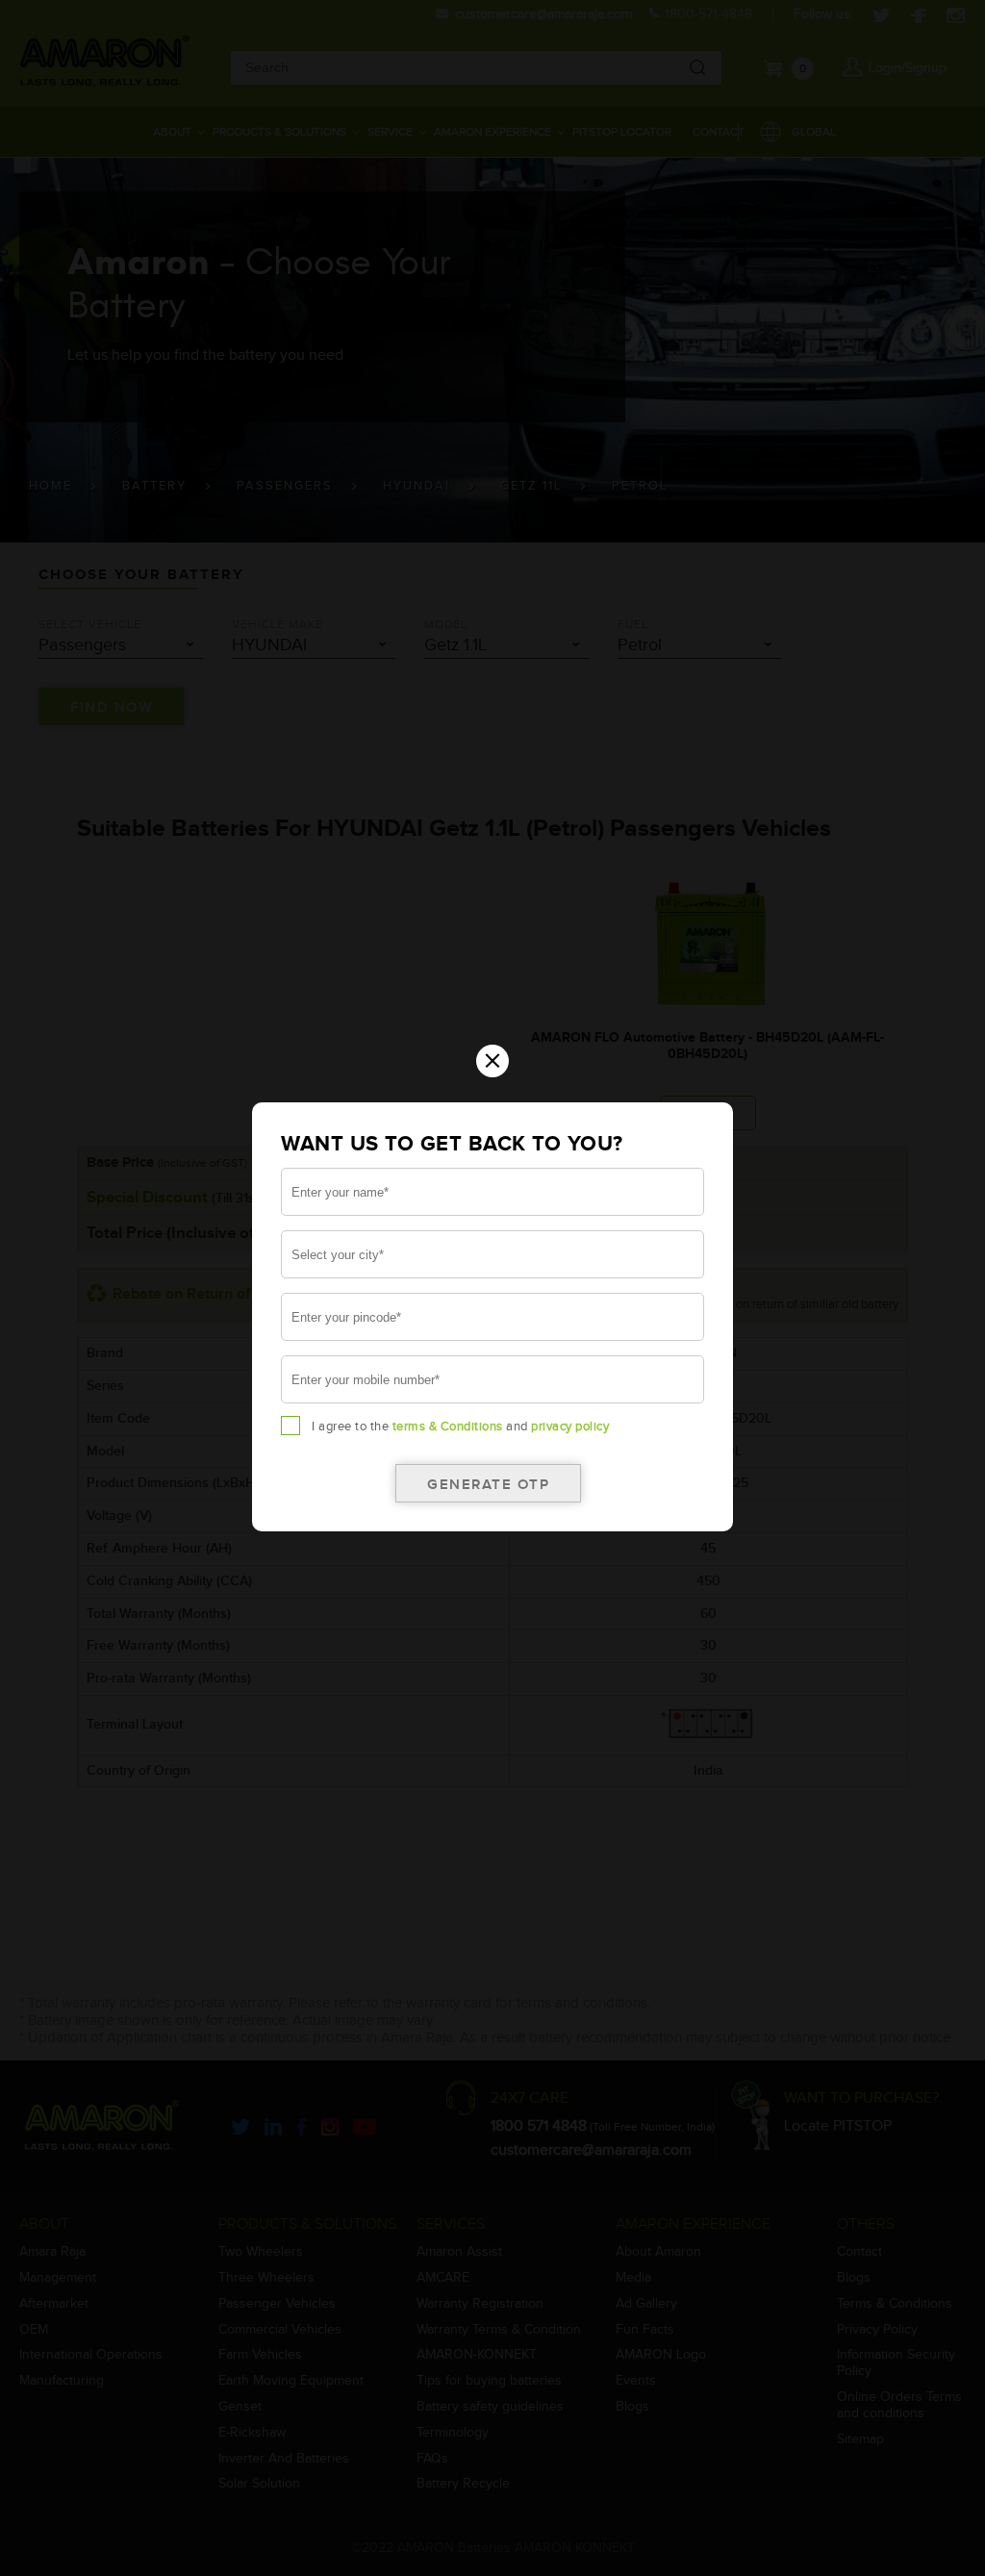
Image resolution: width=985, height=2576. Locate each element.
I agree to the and (460, 1427)
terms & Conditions (448, 1427)
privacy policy (570, 1427)
